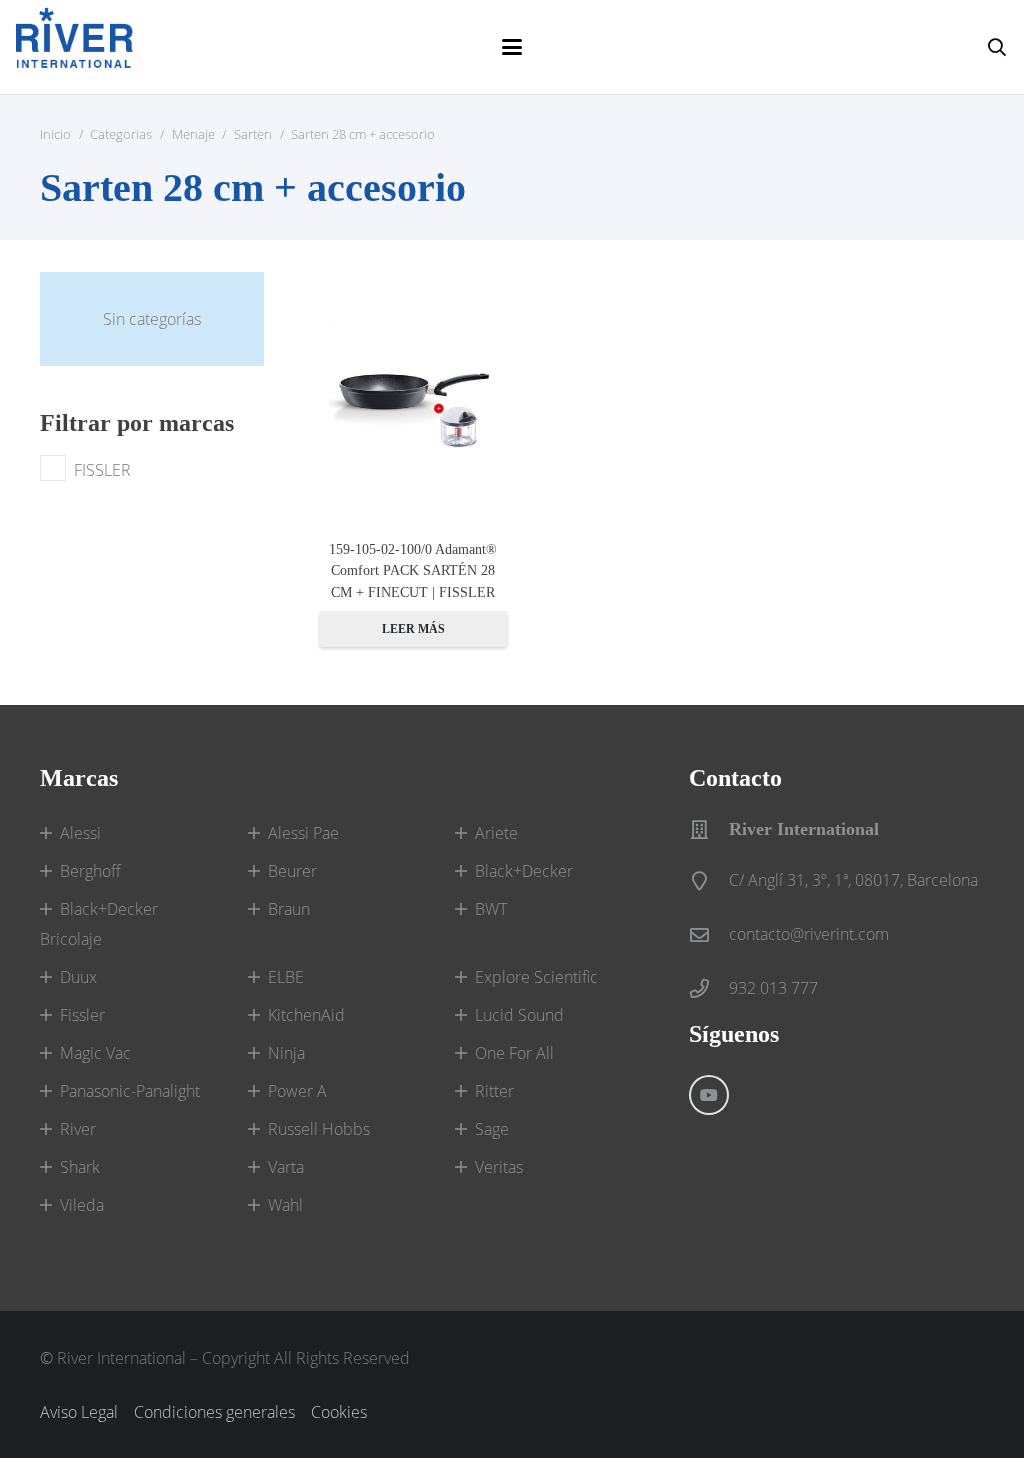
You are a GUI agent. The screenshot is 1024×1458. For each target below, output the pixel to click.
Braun (289, 909)
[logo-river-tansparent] (79, 47)
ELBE (286, 977)
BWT (491, 909)
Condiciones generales (214, 1412)
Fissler (82, 1015)
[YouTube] (709, 1095)
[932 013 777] (709, 988)
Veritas (499, 1167)
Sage (492, 1129)
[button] (512, 47)
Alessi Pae (303, 833)
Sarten (253, 134)
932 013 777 (773, 988)
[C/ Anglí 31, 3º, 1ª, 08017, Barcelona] (709, 880)
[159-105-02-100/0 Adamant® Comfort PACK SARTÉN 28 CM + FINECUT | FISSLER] (413, 405)
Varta (286, 1167)
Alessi (80, 833)
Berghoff (90, 871)
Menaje (193, 134)
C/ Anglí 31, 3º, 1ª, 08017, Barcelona (853, 880)
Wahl (285, 1205)
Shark (80, 1167)
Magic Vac (95, 1053)
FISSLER (102, 470)
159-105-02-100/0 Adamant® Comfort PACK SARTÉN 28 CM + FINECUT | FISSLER (413, 570)
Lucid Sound (519, 1015)
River (78, 1129)
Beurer (292, 871)
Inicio (55, 134)
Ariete (496, 833)
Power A (297, 1091)
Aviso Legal (79, 1412)
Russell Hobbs (319, 1129)
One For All (514, 1053)
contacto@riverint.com (809, 934)
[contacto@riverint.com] (709, 934)
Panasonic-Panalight (130, 1091)
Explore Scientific (536, 977)
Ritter (494, 1091)
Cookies (339, 1412)
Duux (78, 977)
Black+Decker (524, 871)
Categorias (121, 134)
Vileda (82, 1205)
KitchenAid (306, 1015)
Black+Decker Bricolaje (99, 924)
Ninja (286, 1053)
